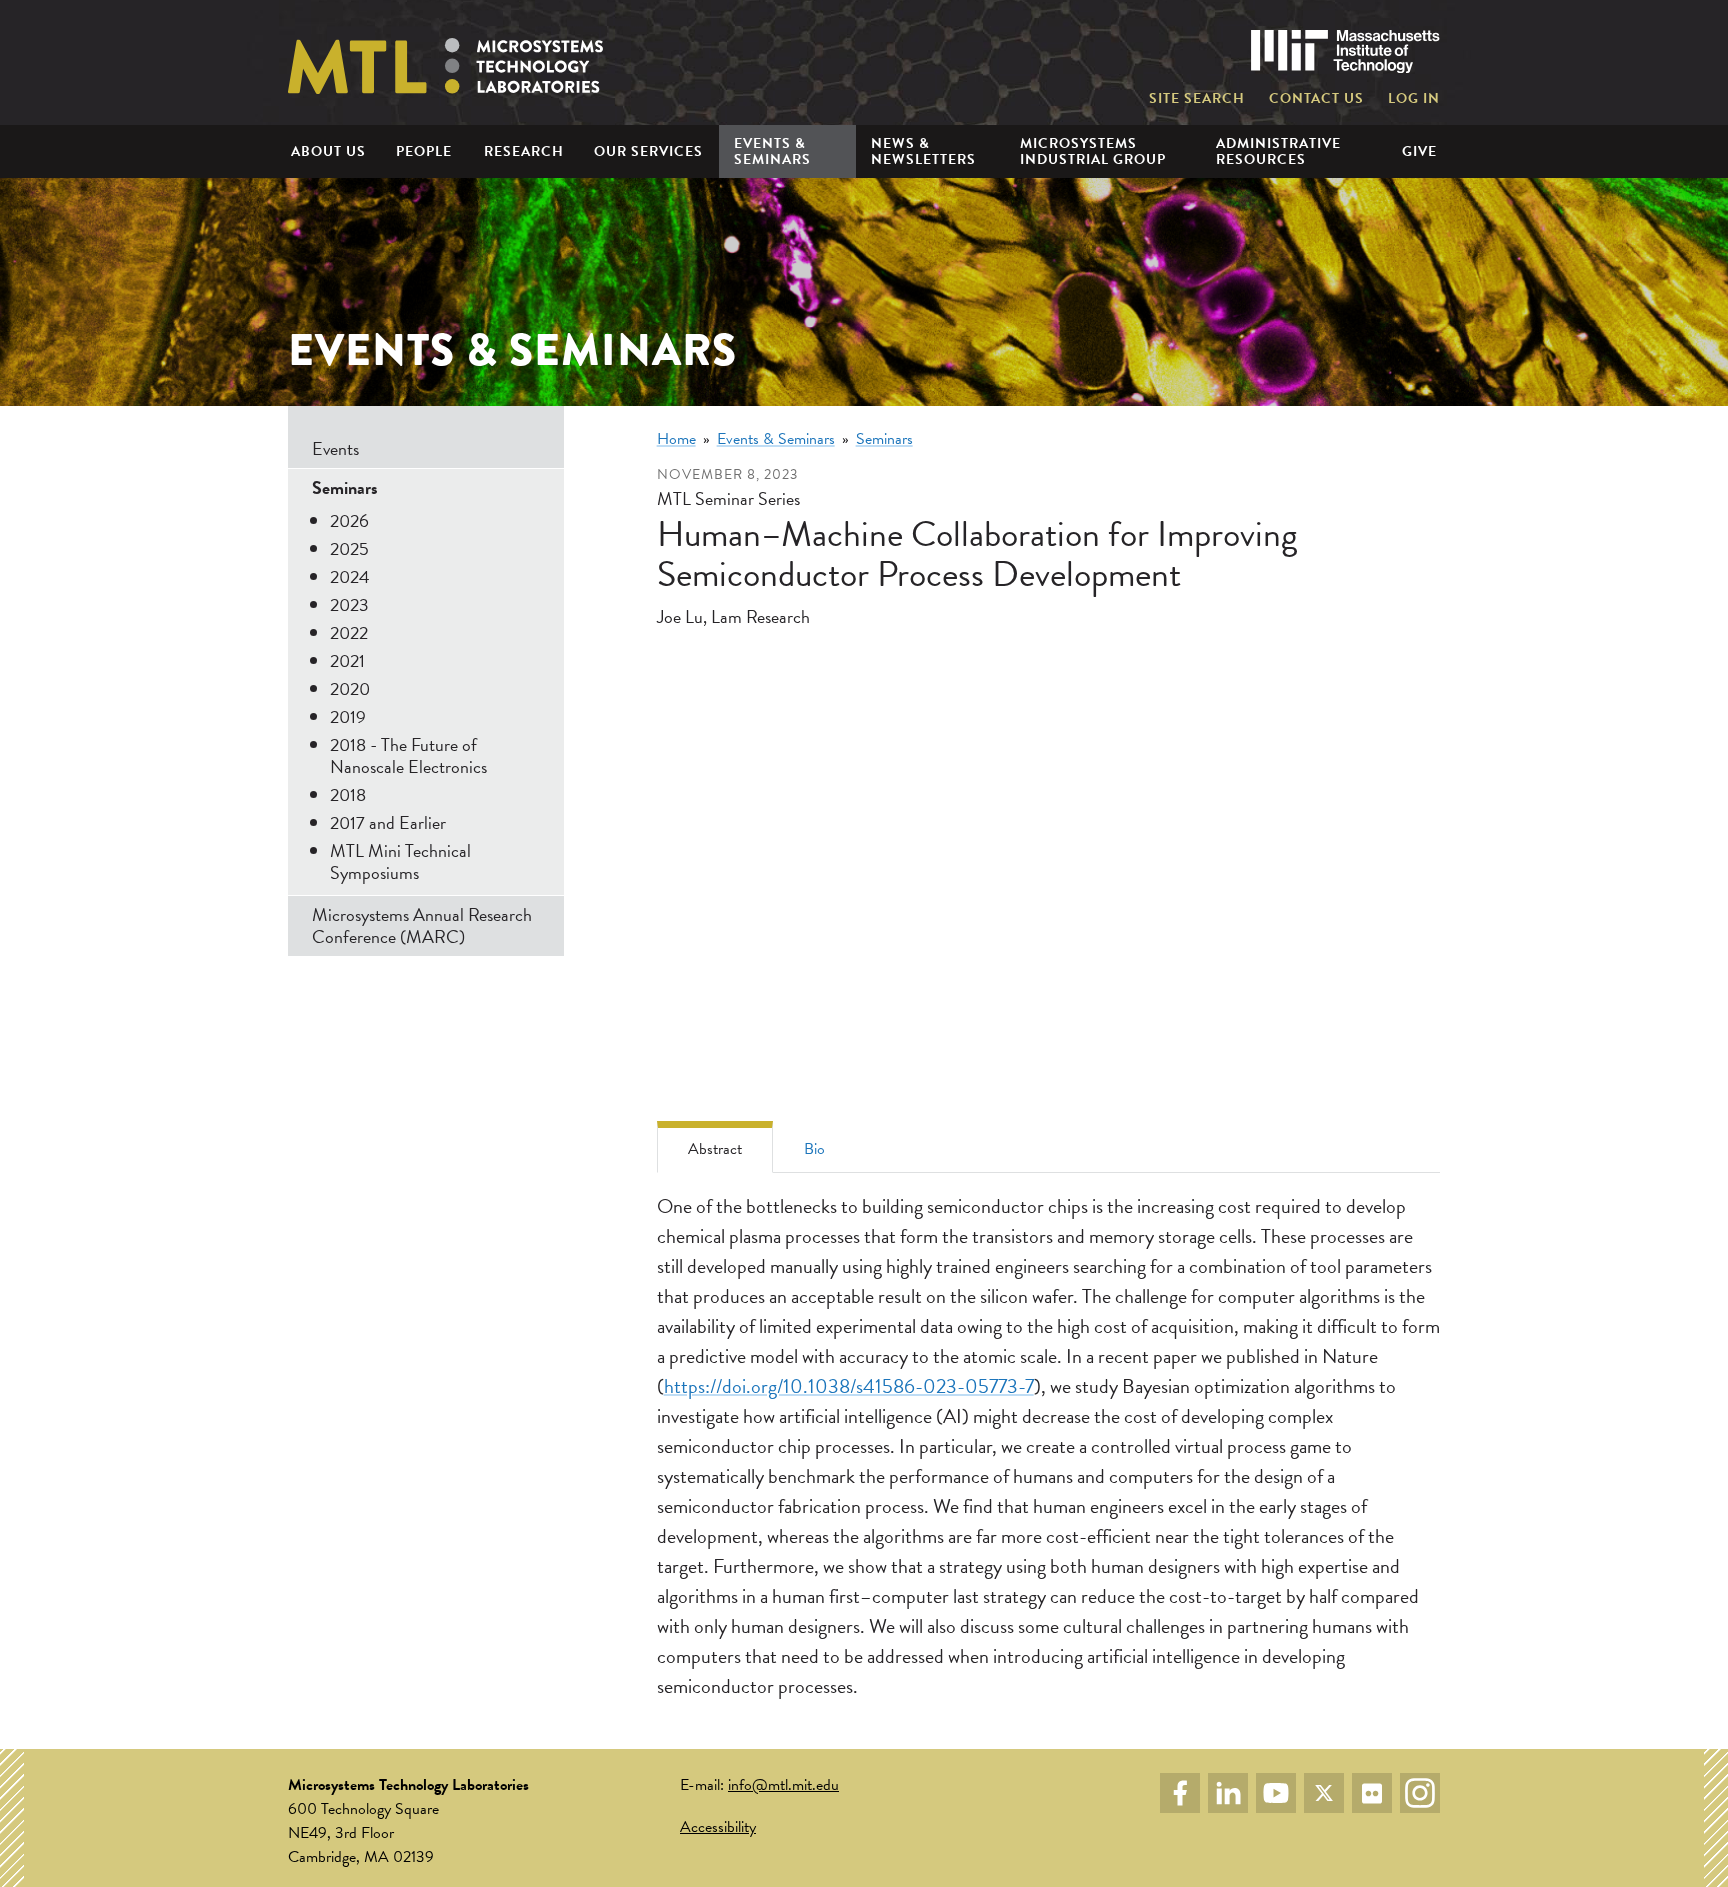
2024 (350, 576)
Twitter (1324, 1793)
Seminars (884, 439)
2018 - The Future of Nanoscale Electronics (408, 755)
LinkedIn (1228, 1793)
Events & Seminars (776, 439)
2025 (349, 548)
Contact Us (1316, 99)
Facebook (1180, 1793)
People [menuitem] (424, 151)
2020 (350, 688)
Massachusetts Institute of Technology (1345, 51)
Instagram (1420, 1793)
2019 (348, 716)
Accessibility (718, 1827)
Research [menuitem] (524, 151)
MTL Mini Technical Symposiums (400, 861)
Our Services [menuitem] (648, 151)
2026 (349, 520)
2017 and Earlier (388, 822)
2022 (349, 632)
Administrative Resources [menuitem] (1278, 151)
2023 (349, 604)
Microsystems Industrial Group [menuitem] (1093, 151)
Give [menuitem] (1419, 151)
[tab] (715, 1147)
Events (335, 448)
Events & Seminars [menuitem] (772, 151)
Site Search (1197, 99)
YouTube (1276, 1793)
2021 (347, 660)
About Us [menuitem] (328, 151)
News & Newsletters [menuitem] (923, 151)
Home (676, 439)
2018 (348, 794)
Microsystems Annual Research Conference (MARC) (422, 925)
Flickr (1372, 1793)
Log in (1414, 99)
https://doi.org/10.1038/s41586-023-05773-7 (849, 1386)
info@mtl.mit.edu (783, 1785)
